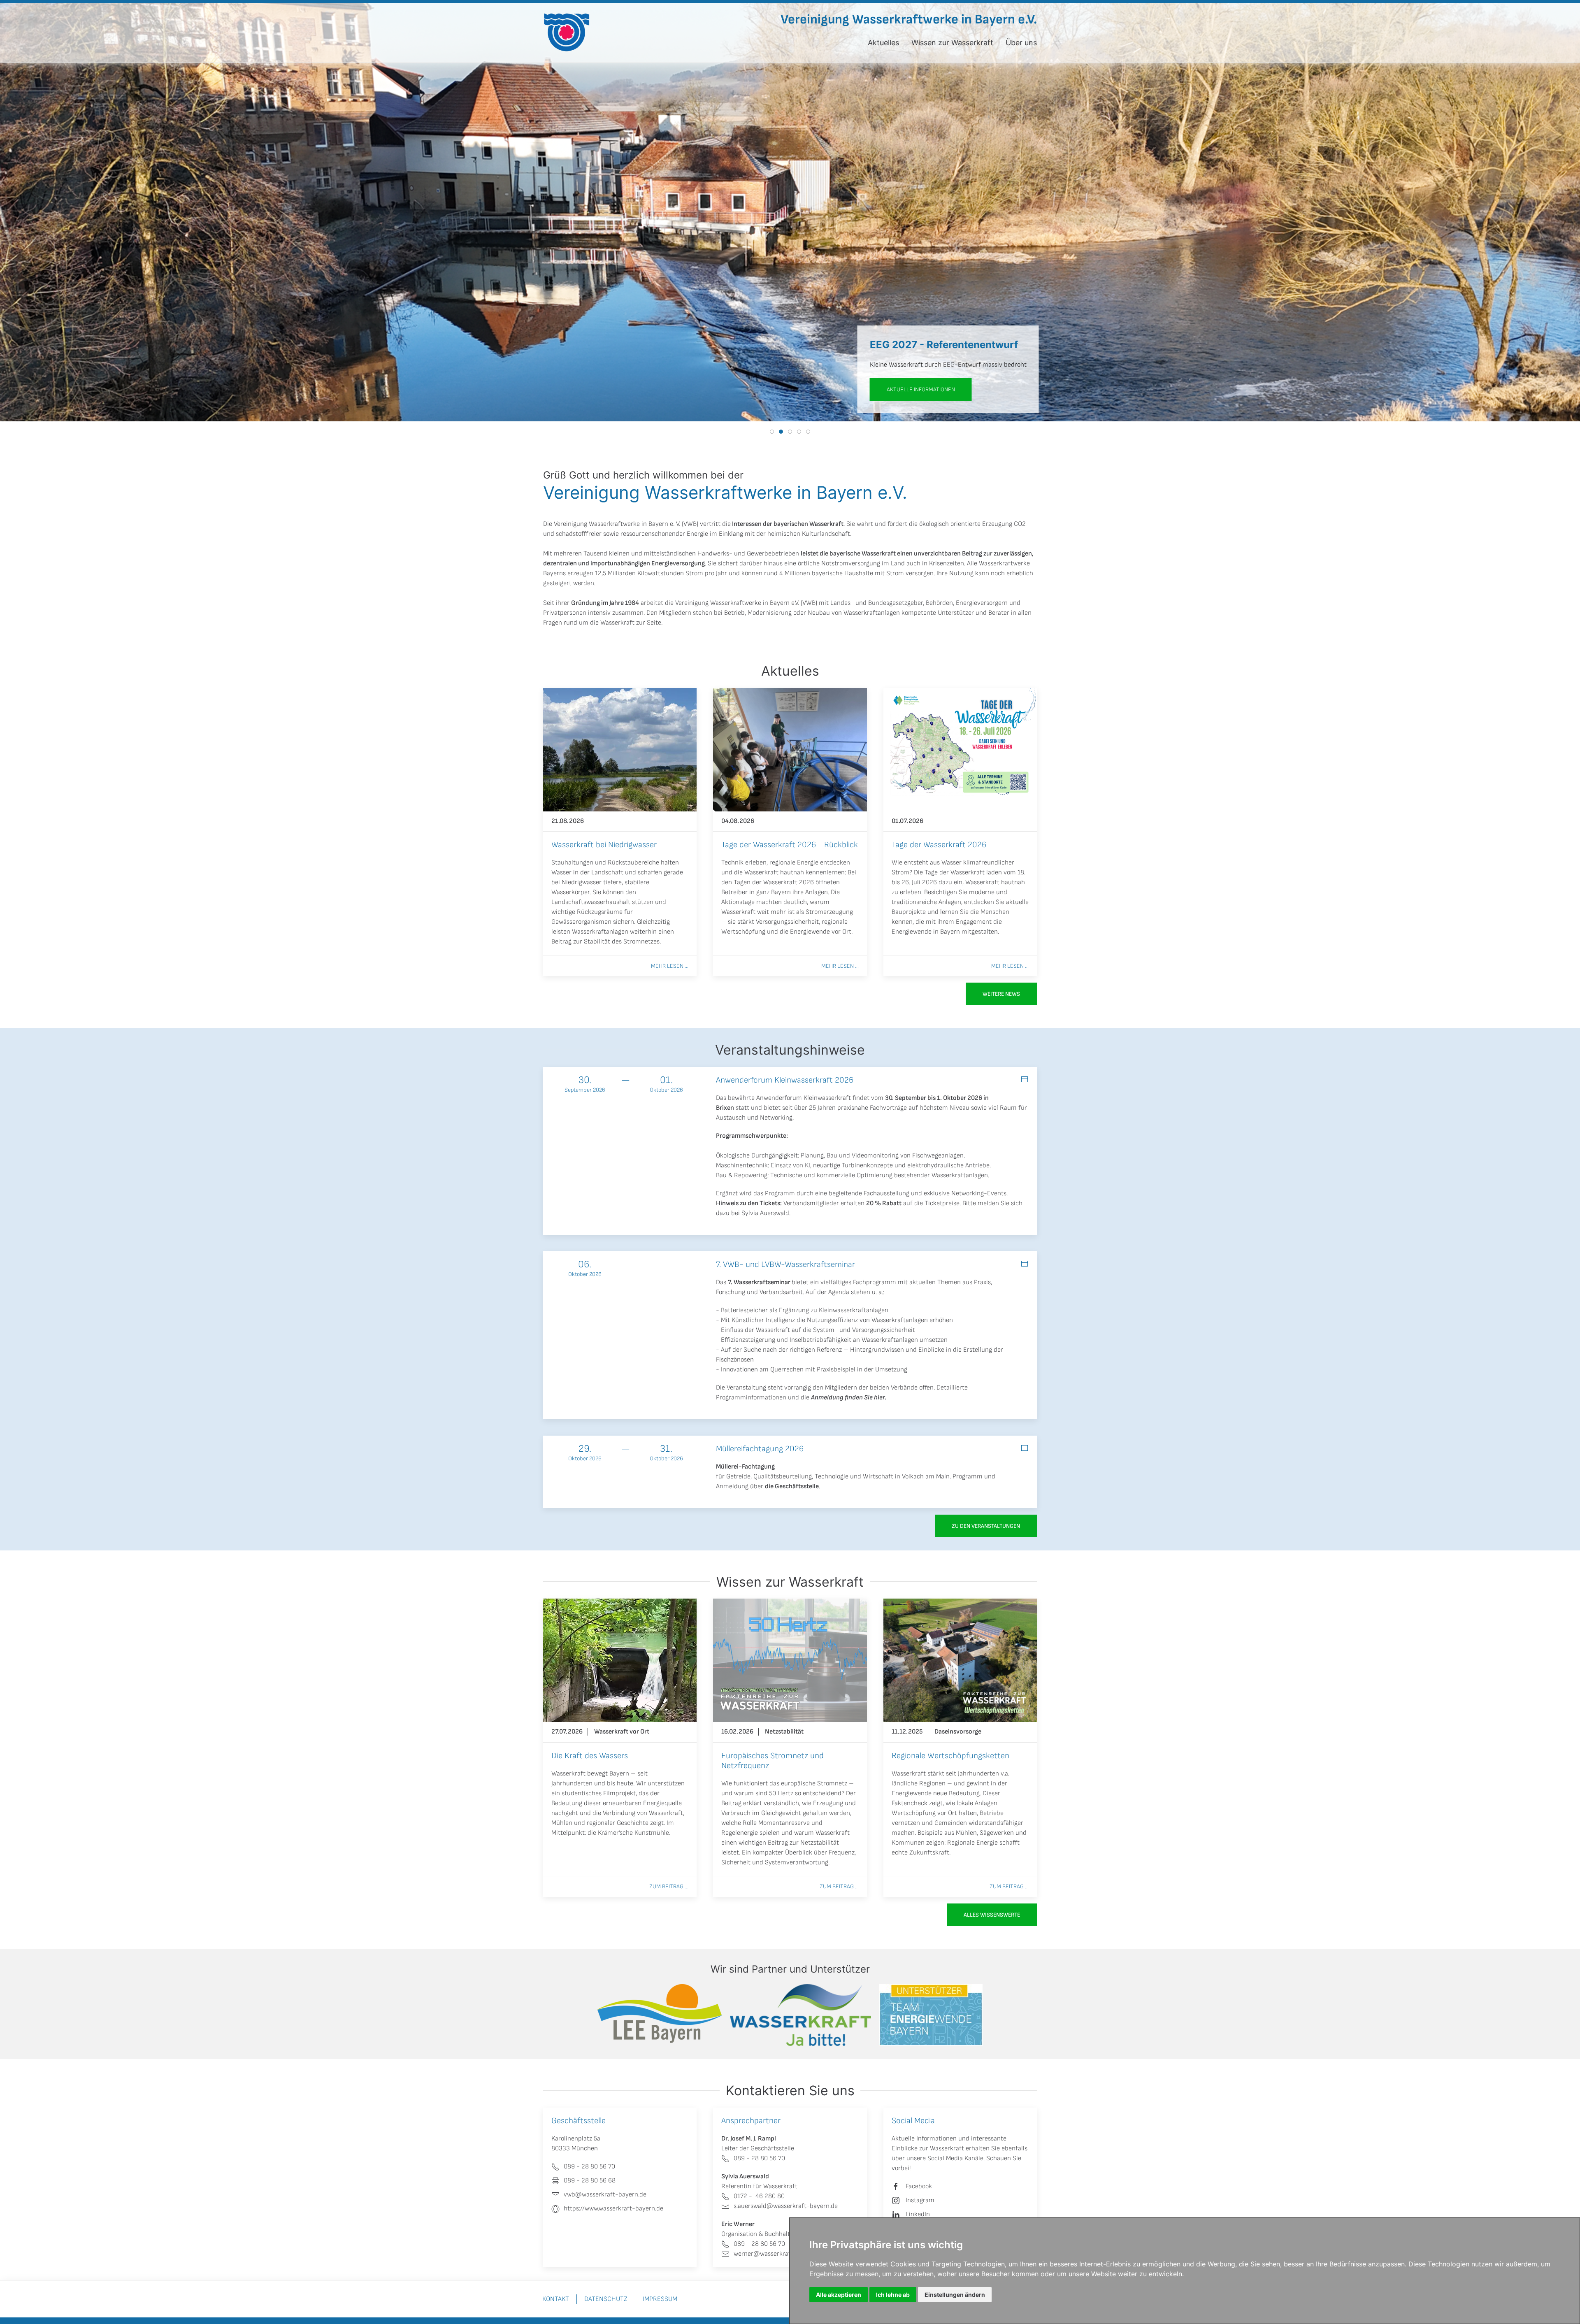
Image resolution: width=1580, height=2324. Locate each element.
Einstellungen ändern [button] (955, 2295)
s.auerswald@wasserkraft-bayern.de (786, 2206)
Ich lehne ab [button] (893, 2295)
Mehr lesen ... (670, 966)
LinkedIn (918, 2214)
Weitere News (1001, 994)
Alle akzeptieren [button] (839, 2295)
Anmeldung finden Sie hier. (849, 1398)
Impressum (660, 2299)
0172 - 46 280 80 (759, 2196)
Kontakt (556, 2299)
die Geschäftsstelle (792, 1486)
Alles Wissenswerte (992, 1915)
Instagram (920, 2200)
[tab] (772, 432)
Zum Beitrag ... (669, 1886)
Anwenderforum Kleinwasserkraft (804, 1098)
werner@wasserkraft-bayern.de (779, 2254)
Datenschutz (606, 2299)
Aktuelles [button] (883, 43)
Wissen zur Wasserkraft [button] (952, 43)
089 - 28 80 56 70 (759, 2158)
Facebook (919, 2186)
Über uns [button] (1021, 43)
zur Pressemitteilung (850, 389)
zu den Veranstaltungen (986, 1526)
